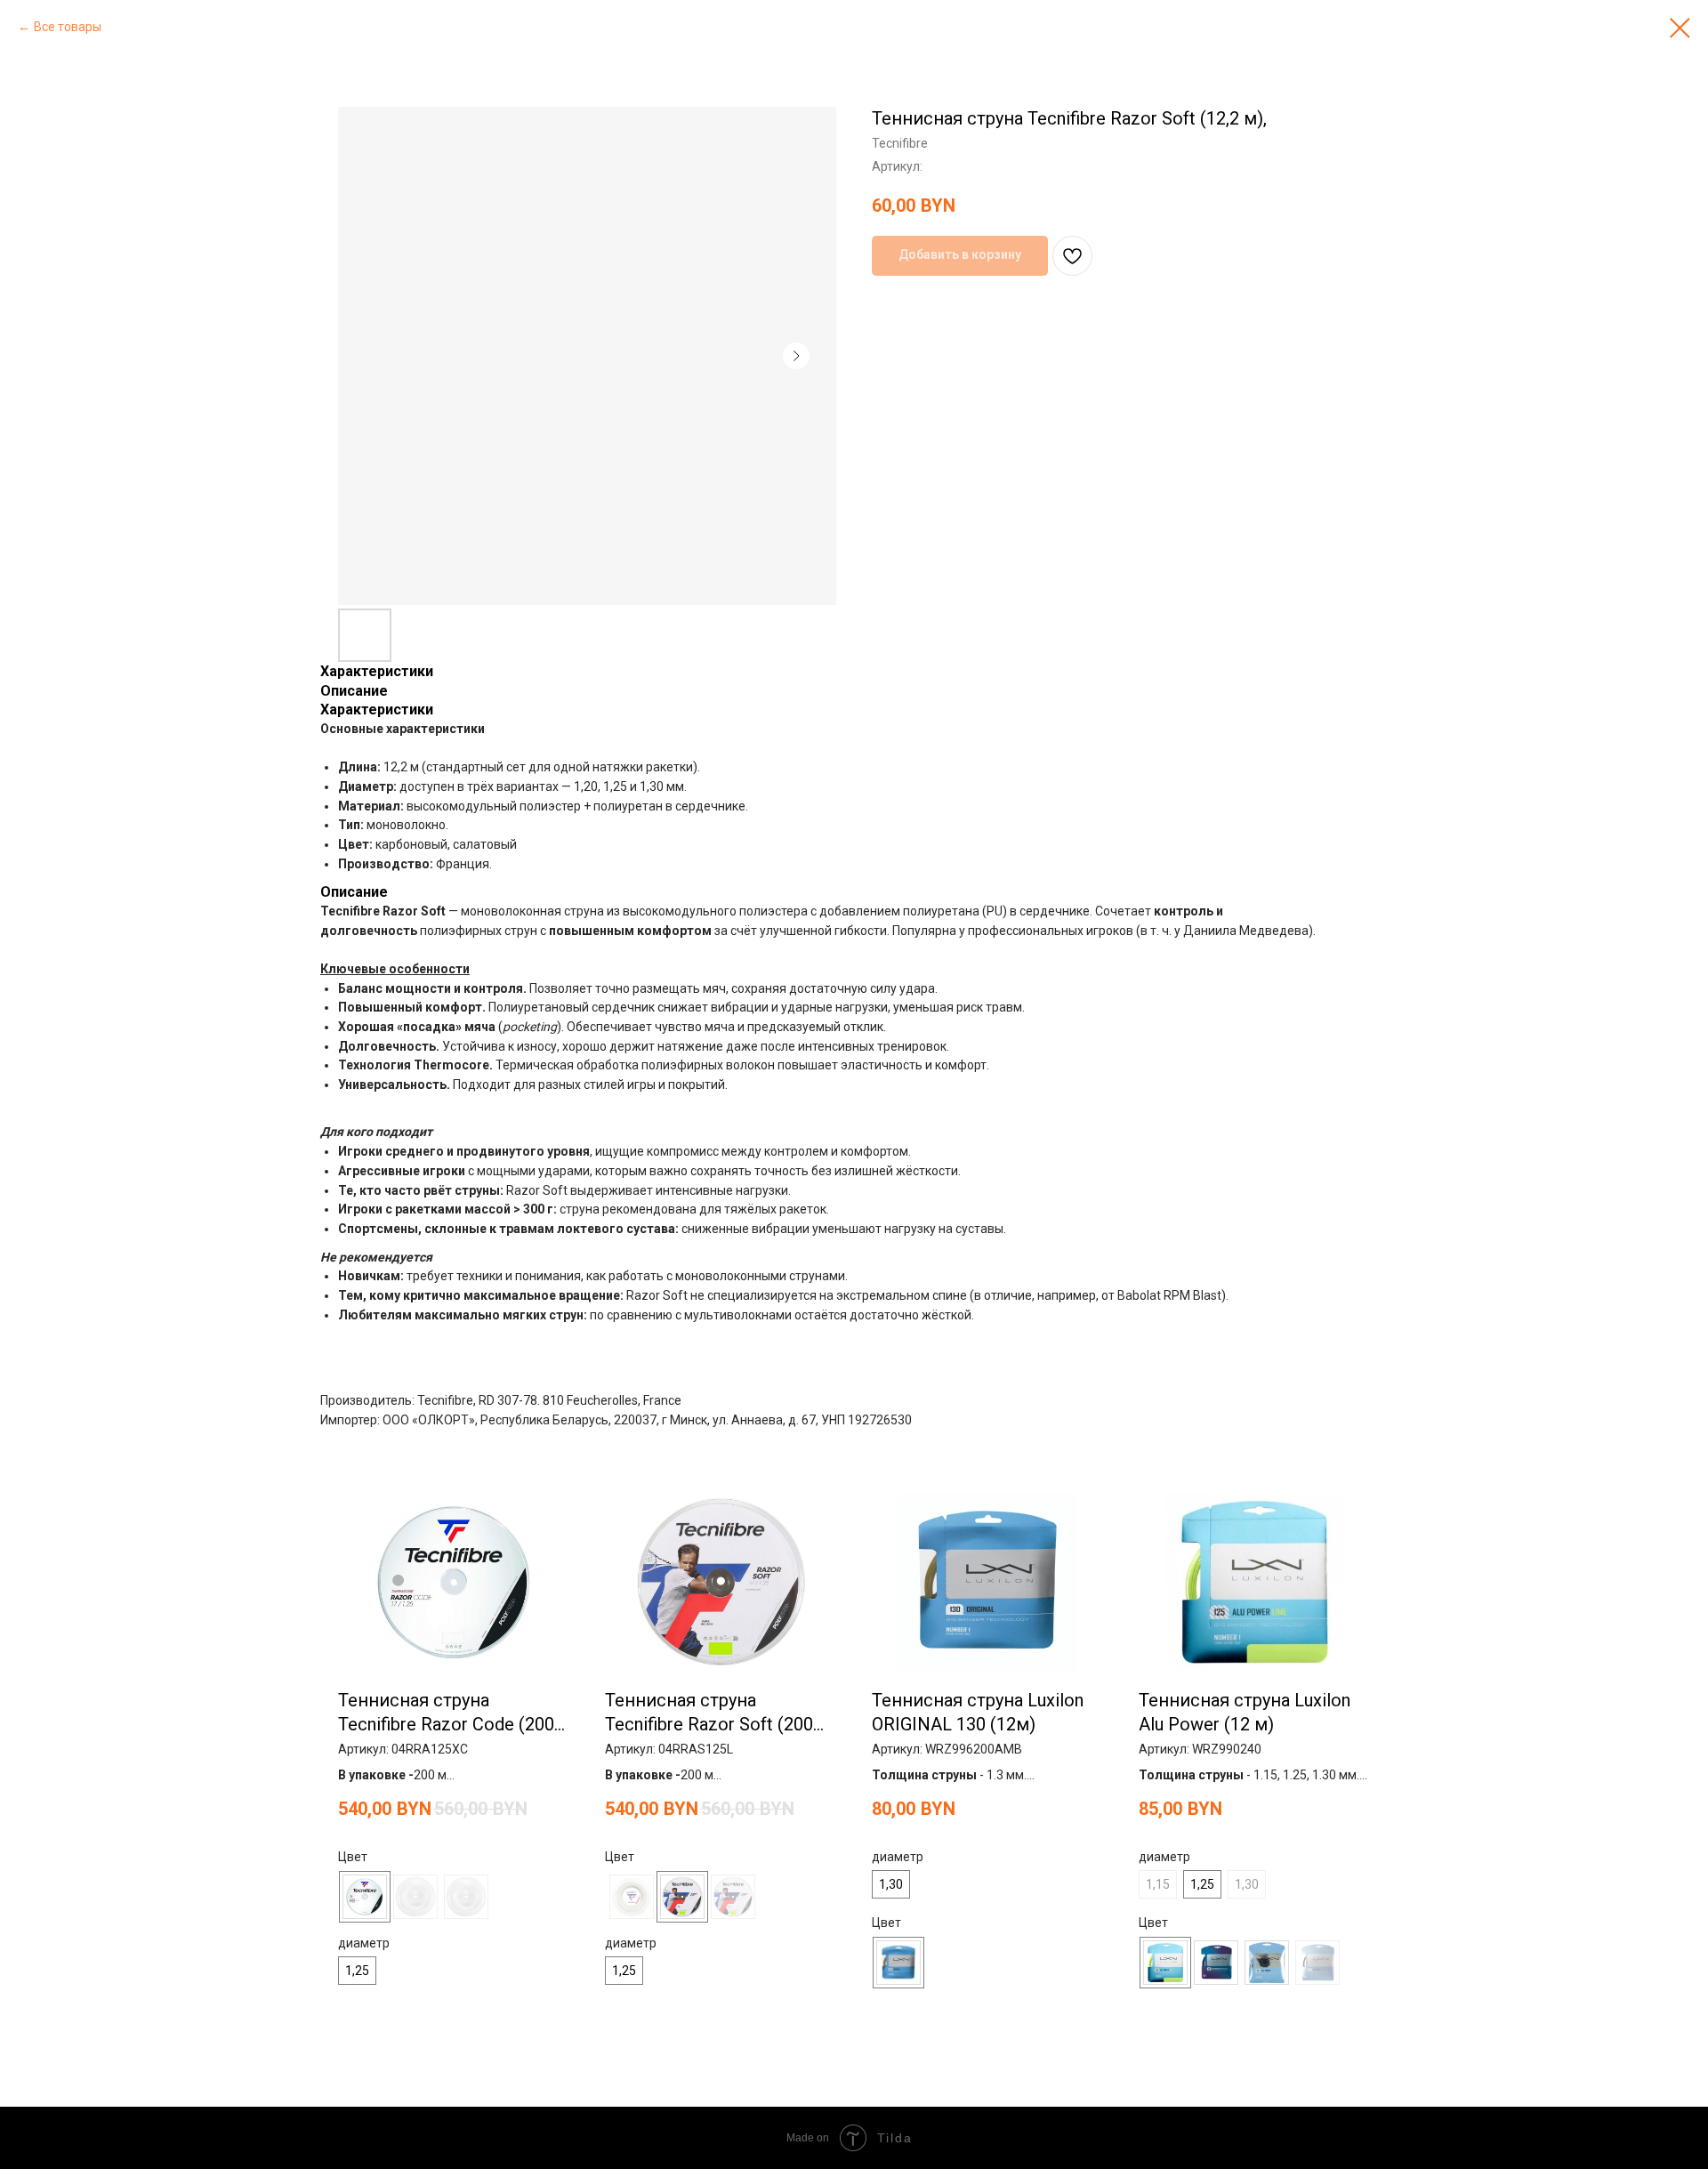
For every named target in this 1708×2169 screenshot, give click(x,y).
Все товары (68, 27)
